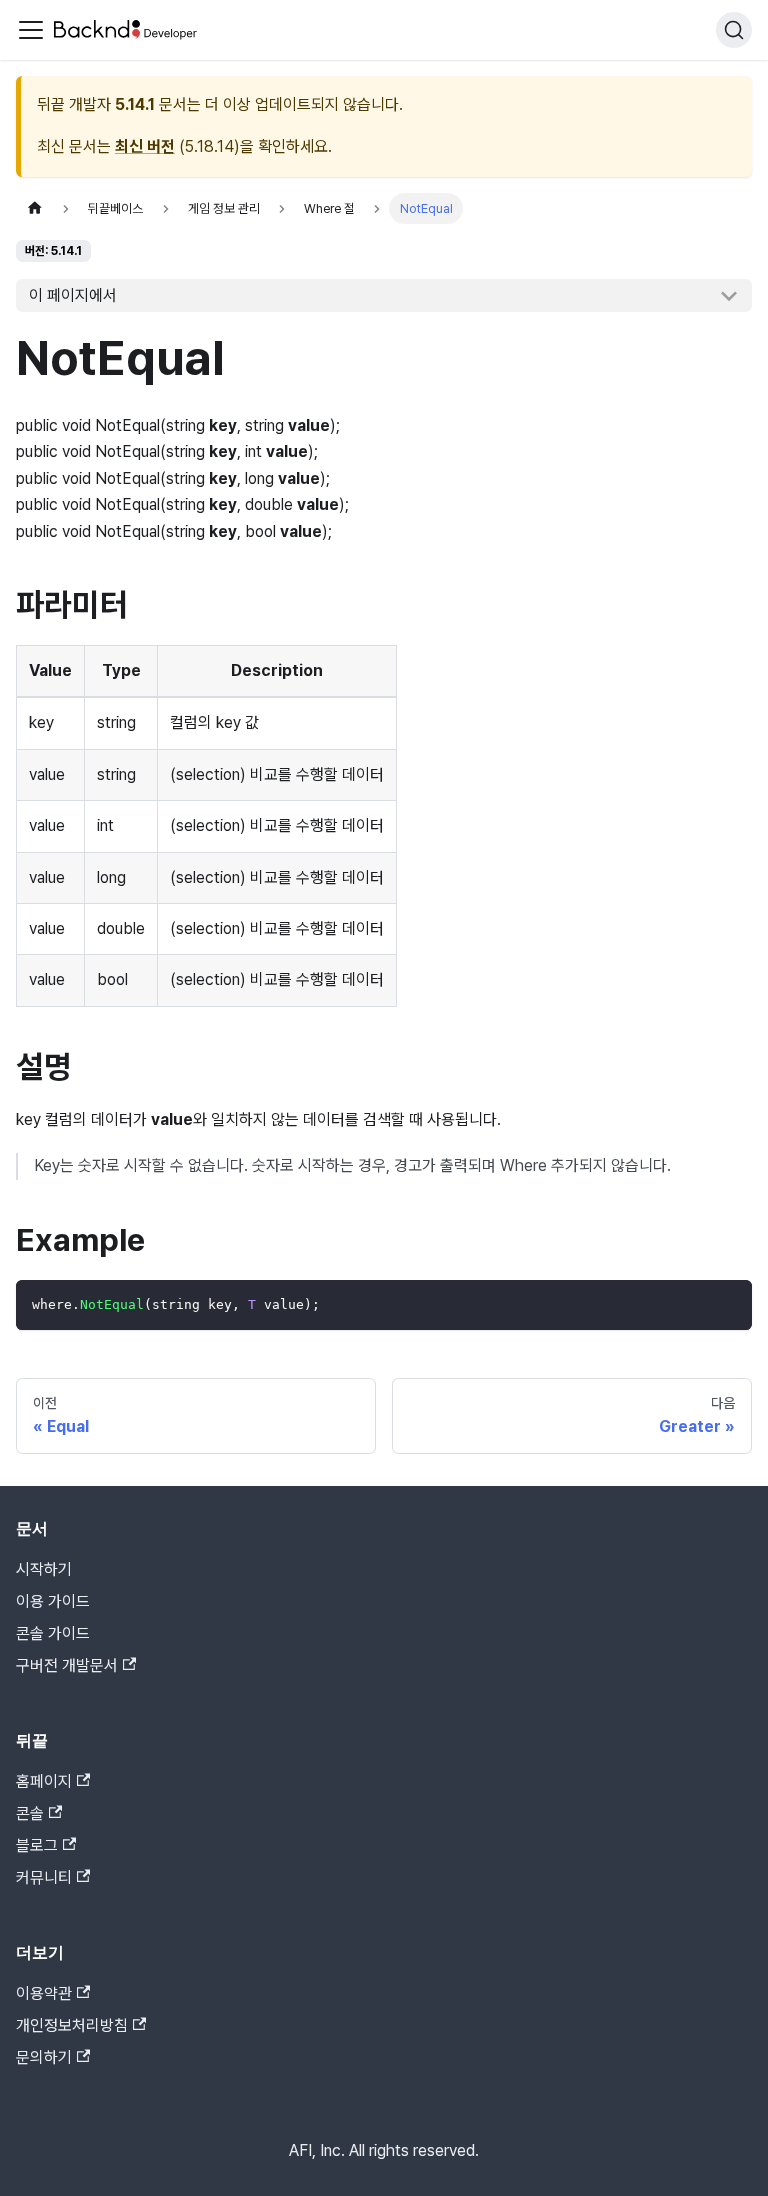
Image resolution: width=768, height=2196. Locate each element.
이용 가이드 (53, 1601)
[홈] (35, 208)
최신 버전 (145, 146)
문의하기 (44, 2057)
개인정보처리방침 (72, 2025)
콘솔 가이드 (53, 1633)
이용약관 (44, 1993)
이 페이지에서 (73, 295)
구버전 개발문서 (67, 1665)
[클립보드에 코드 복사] (727, 1304)
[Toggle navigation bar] (31, 30)
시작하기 (44, 1569)
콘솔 (30, 1813)
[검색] (734, 30)
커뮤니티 (44, 1877)
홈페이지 (44, 1781)
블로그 (37, 1845)
